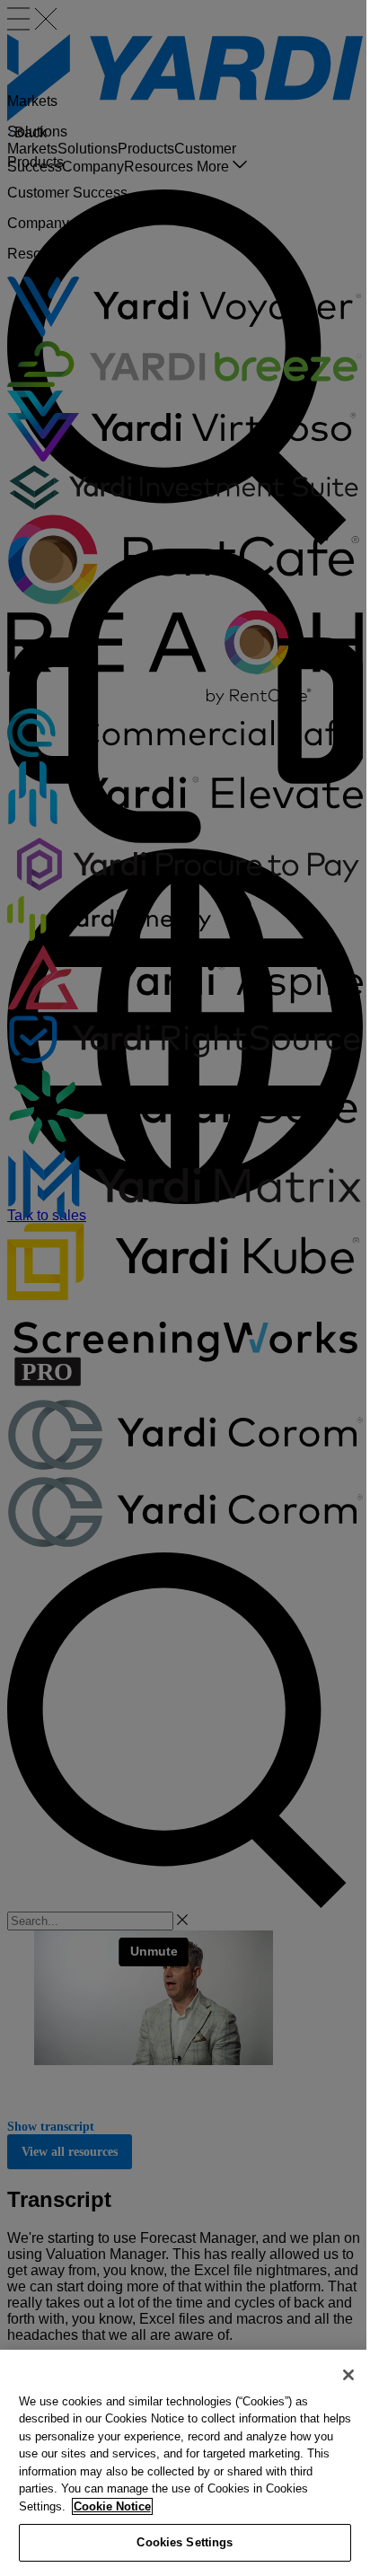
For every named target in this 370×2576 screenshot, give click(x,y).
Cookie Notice (112, 2506)
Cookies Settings (185, 2542)
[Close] (348, 2375)
